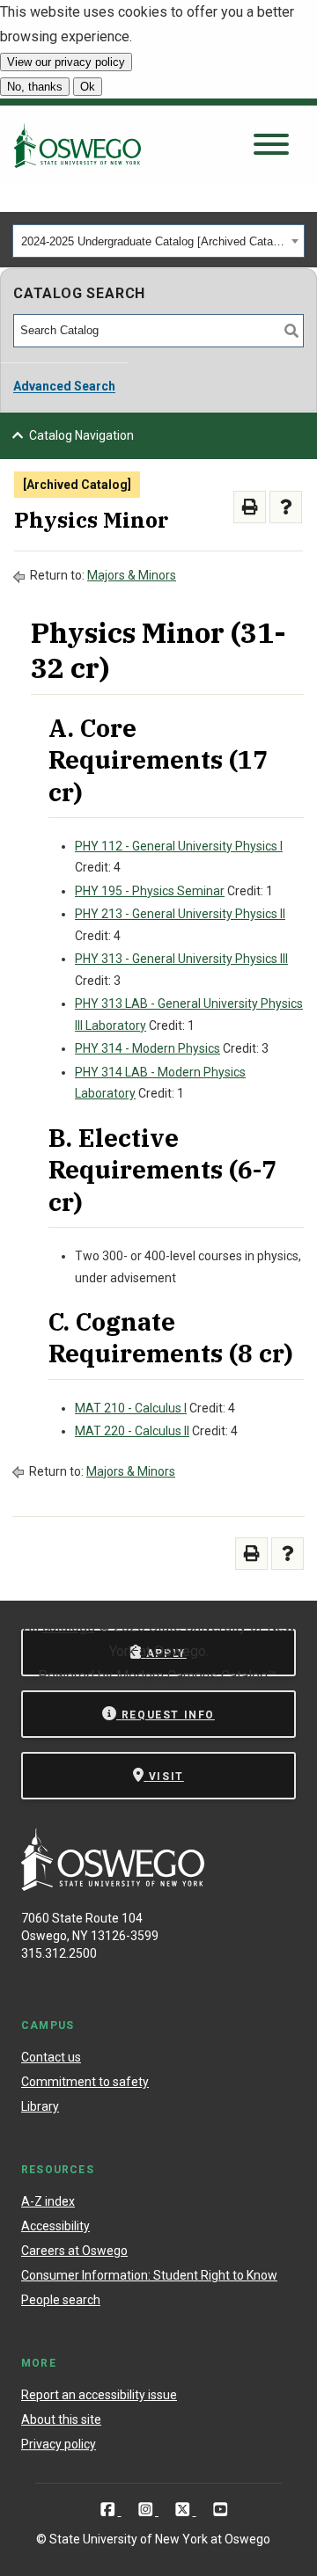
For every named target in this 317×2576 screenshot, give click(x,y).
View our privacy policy (66, 62)
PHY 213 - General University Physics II (180, 914)
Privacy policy (59, 2444)
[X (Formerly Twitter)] (184, 2510)
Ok (88, 87)
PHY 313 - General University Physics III (181, 959)
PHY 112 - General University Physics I (179, 846)
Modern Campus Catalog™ (196, 1676)
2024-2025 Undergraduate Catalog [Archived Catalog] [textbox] (154, 241)
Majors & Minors (132, 575)
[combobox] (158, 241)
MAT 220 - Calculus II (132, 1431)
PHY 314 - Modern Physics (147, 1048)
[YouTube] (221, 2510)
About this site (61, 2419)
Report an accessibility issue (99, 2395)
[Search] (291, 331)
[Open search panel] (271, 146)
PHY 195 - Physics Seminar (150, 891)
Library (40, 2106)
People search (61, 2300)
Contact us (51, 2057)
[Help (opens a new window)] (286, 507)
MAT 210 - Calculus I (131, 1408)
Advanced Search (64, 386)
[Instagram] (147, 2510)
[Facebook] (110, 2510)
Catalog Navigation (81, 435)
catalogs (69, 1627)
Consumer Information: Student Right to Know (149, 2275)
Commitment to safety (85, 2082)
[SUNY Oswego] (113, 1886)
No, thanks (35, 87)
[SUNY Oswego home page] (77, 145)
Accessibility (55, 2226)
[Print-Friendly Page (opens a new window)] (250, 507)
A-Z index (48, 2201)
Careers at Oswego (74, 2251)
